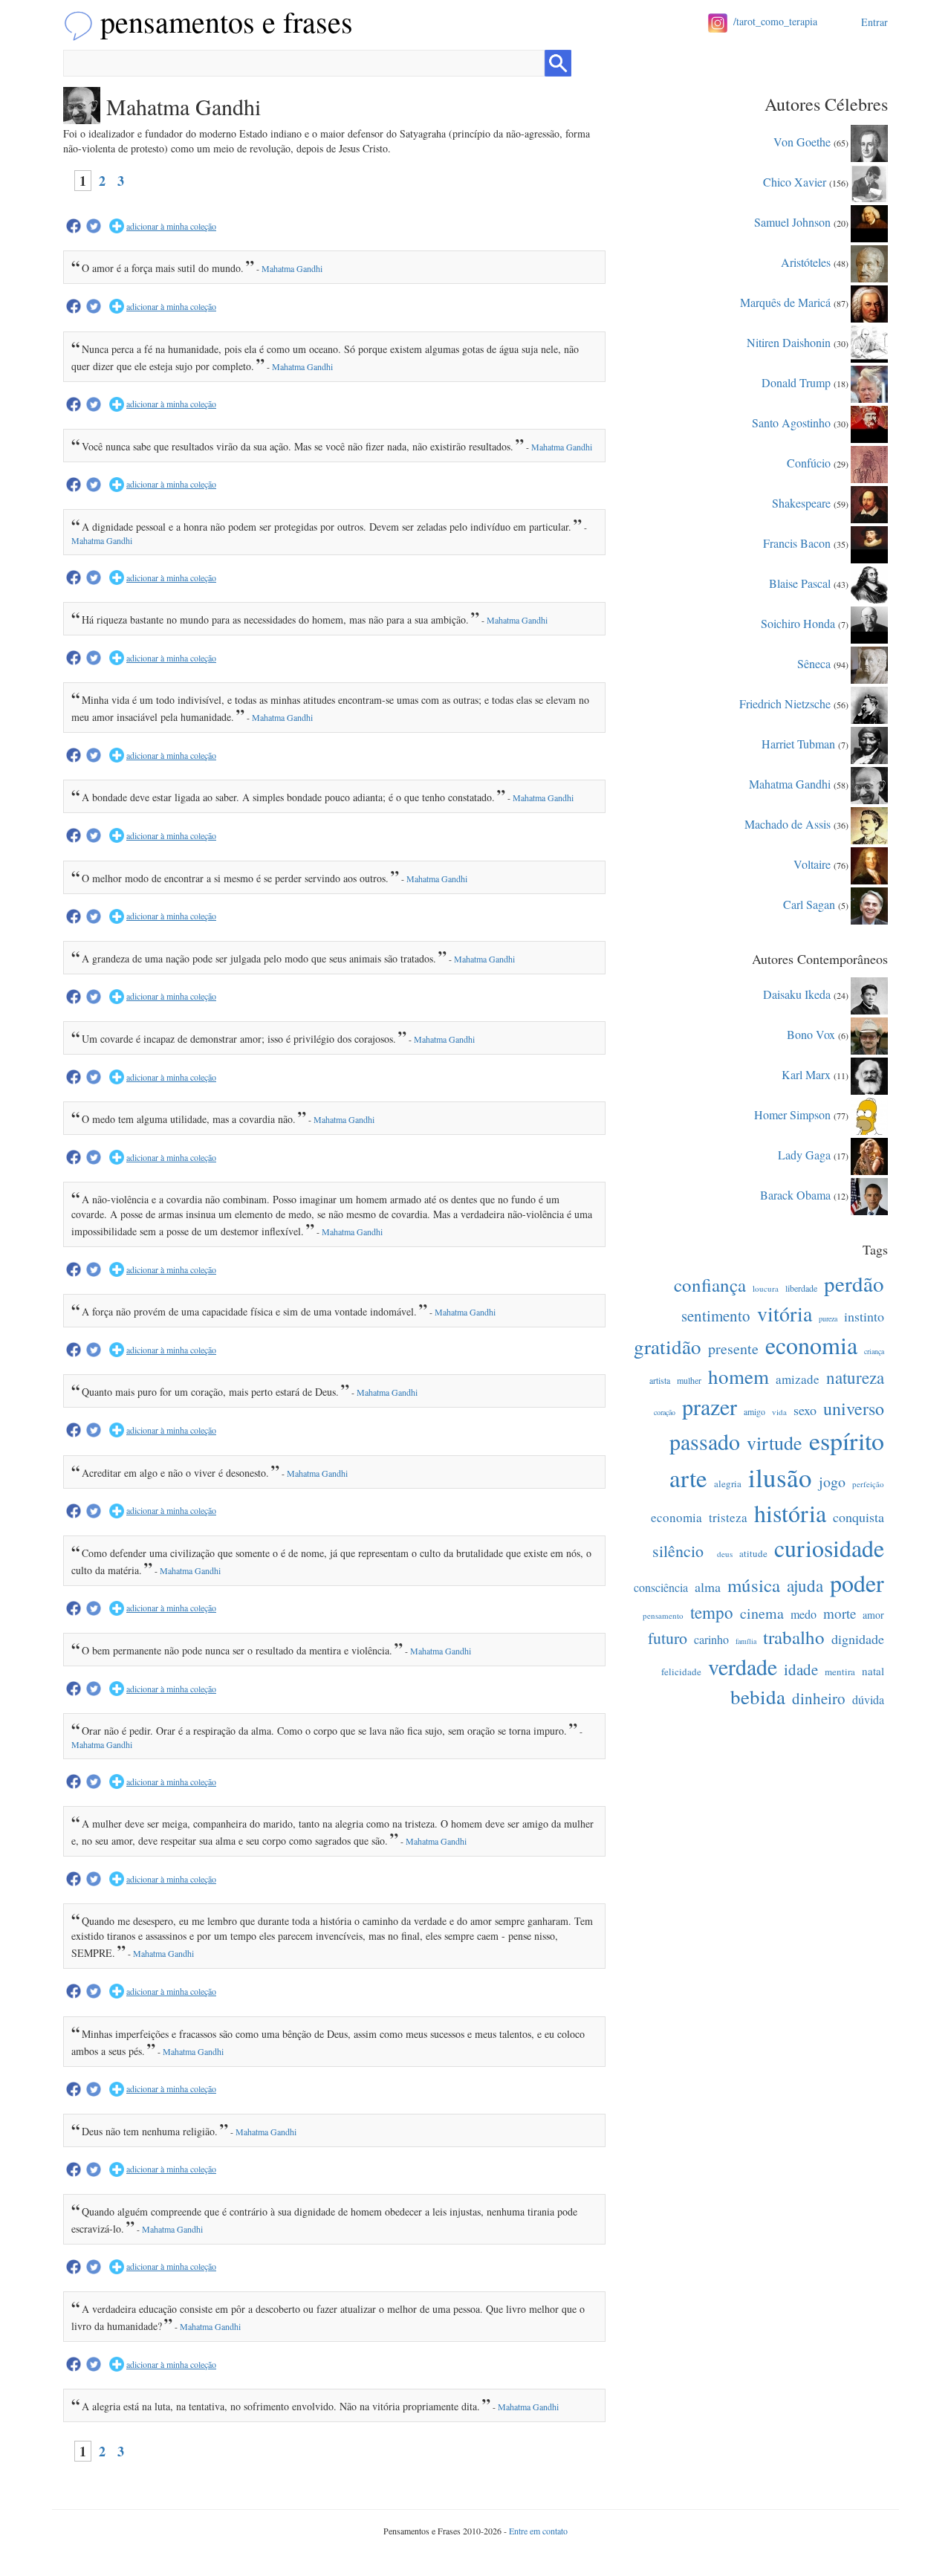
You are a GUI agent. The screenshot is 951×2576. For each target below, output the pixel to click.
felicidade (681, 1672)
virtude (775, 1443)
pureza (828, 1318)
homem (739, 1376)
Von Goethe (802, 141)
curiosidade (829, 1548)
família (746, 1641)
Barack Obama (795, 1194)
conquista (859, 1517)
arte (688, 1478)
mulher (689, 1380)
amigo (754, 1411)
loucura (766, 1288)
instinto (864, 1316)
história (790, 1513)
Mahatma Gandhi (292, 268)
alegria (728, 1483)
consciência (661, 1587)
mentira (840, 1672)
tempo (712, 1612)
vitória (785, 1313)
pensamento (663, 1615)
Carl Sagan (809, 903)
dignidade (858, 1639)
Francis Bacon (797, 542)
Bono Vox (811, 1033)
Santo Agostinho (791, 422)
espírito (847, 1440)
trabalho (794, 1637)
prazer (710, 1406)
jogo (832, 1482)
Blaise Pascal (800, 582)
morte (840, 1613)
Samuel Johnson (792, 221)
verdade (743, 1666)
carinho (711, 1639)
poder (857, 1583)
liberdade (801, 1288)
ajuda (805, 1585)
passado (705, 1441)
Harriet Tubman (798, 743)
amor (873, 1615)
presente (733, 1349)
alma (708, 1587)
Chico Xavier (795, 181)
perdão (854, 1283)
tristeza (728, 1517)
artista (660, 1380)
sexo (805, 1410)
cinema (762, 1613)
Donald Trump (796, 382)
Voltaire (812, 863)
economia (811, 1345)
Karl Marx (806, 1074)
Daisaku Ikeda (797, 993)
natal (873, 1671)
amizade (798, 1379)
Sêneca (814, 663)
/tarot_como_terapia (775, 21)
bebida (758, 1697)
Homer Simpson (792, 1114)
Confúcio (809, 462)
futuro (668, 1638)
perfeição (868, 1484)
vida (779, 1412)
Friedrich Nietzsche (785, 703)
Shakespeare (801, 502)
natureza (855, 1377)
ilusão (780, 1477)
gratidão (668, 1347)
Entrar (874, 22)
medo (804, 1614)
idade (801, 1669)
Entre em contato (538, 2531)
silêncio (678, 1551)
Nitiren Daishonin (789, 342)
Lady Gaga (804, 1154)
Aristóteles (806, 261)
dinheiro (819, 1698)
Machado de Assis (788, 823)
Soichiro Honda (798, 622)
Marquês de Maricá (785, 301)
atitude (753, 1553)
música (754, 1585)
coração (665, 1412)
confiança (710, 1285)
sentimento (716, 1315)
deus (725, 1554)
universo (854, 1408)
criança (874, 1351)
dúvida (868, 1699)
